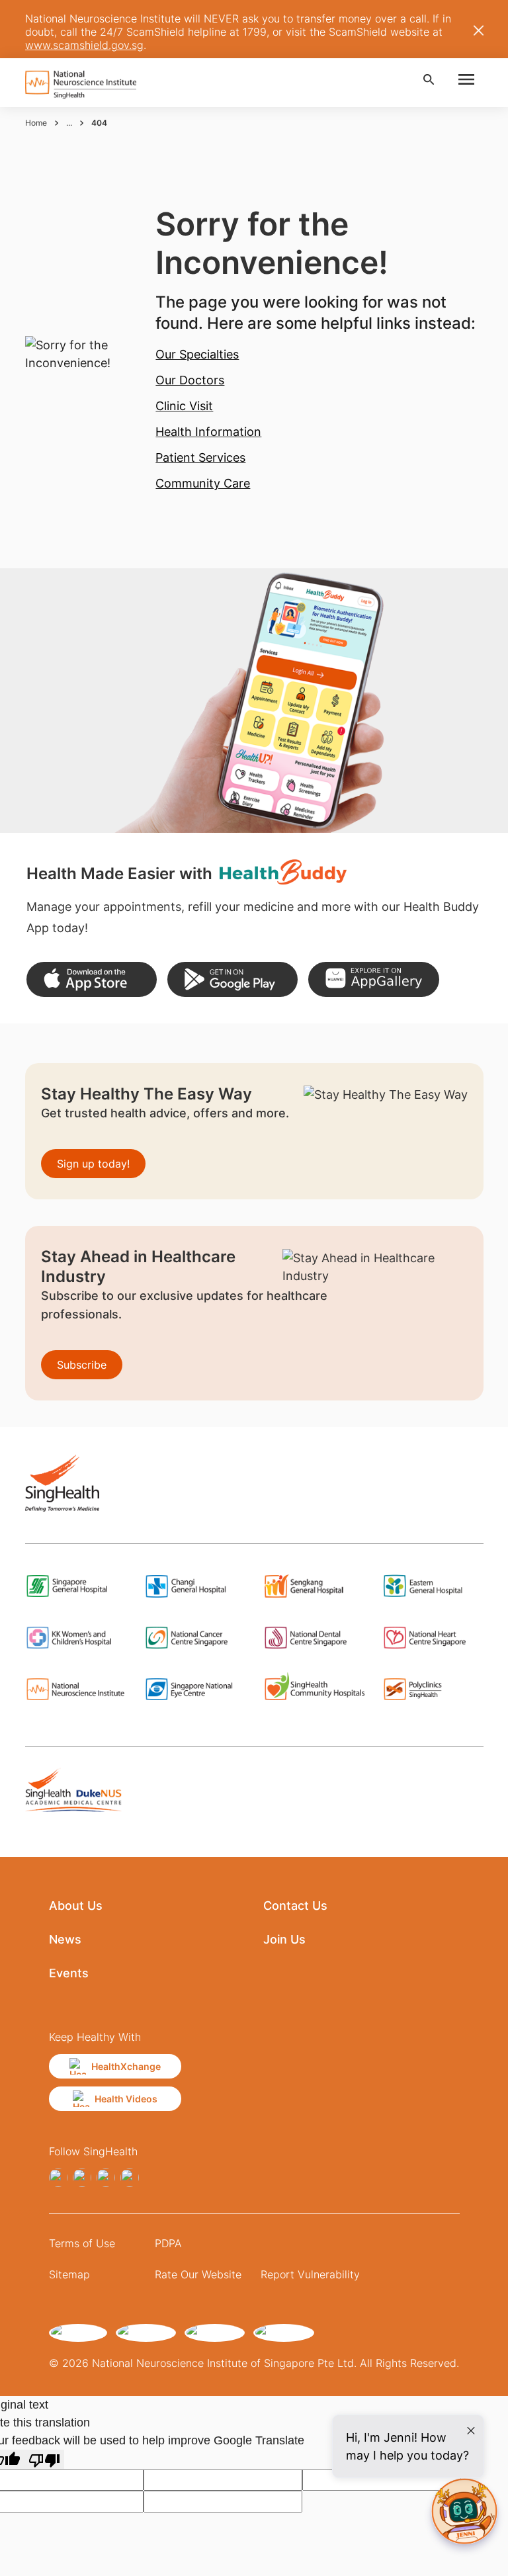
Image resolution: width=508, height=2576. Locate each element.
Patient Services (200, 457)
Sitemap (69, 2274)
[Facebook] (58, 2178)
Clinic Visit (184, 406)
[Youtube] (130, 2178)
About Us (76, 1906)
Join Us (284, 1939)
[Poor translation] (44, 2459)
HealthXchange (126, 2066)
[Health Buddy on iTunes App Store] (92, 979)
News (65, 1939)
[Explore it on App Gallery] (373, 979)
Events (69, 1973)
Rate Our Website (198, 2274)
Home (36, 123)
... (69, 123)
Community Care (203, 483)
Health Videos (126, 2099)
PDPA (168, 2243)
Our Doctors (190, 380)
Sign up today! (93, 1164)
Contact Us (295, 1906)
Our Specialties (197, 354)
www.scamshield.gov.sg (84, 45)
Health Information (208, 432)
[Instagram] (82, 2178)
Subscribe (82, 1365)
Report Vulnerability (310, 2274)
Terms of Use (82, 2243)
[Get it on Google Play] (233, 979)
